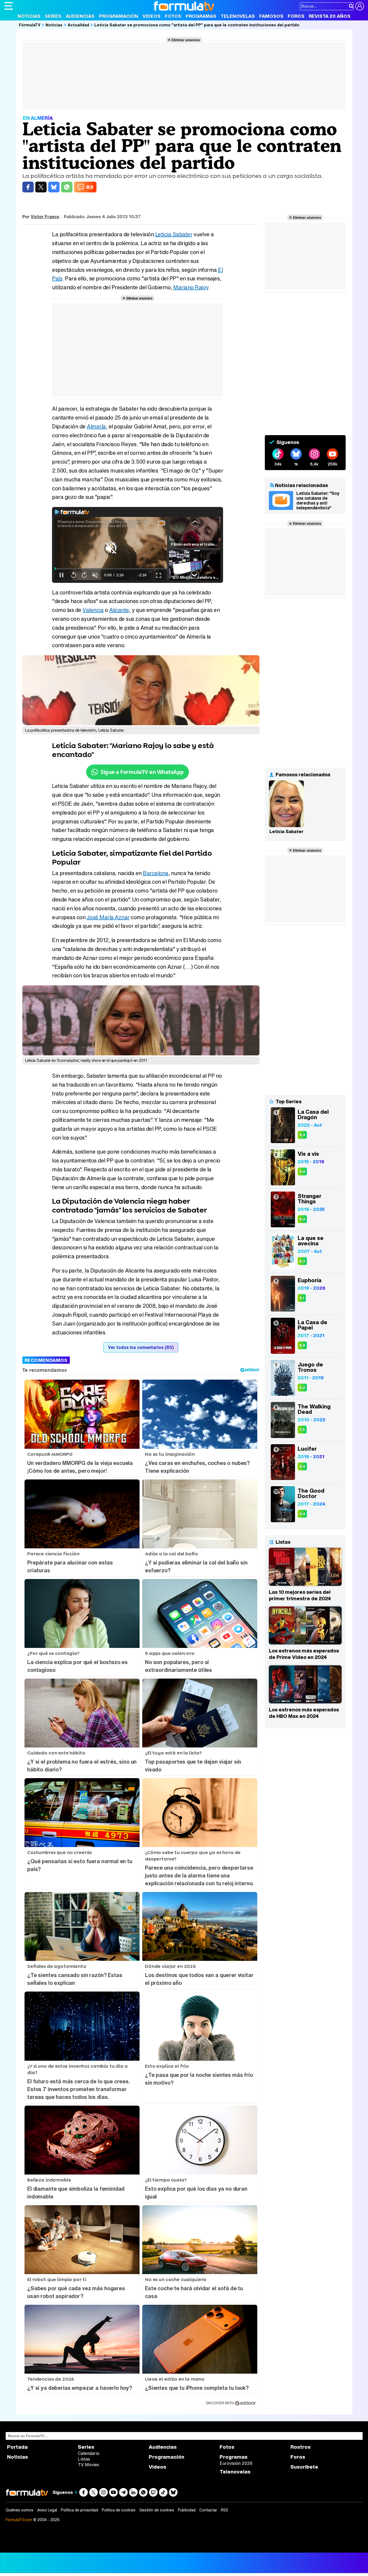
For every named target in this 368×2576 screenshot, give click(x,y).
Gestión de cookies (157, 2510)
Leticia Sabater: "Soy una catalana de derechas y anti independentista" (318, 501)
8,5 (302, 1345)
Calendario (89, 2453)
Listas (84, 2459)
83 (90, 187)
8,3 (302, 1135)
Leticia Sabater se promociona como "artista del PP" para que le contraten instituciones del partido (197, 25)
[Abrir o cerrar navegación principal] (9, 6)
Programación (119, 16)
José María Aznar (108, 917)
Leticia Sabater (174, 234)
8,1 (302, 1298)
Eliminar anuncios (186, 40)
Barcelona (156, 873)
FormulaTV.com (19, 2520)
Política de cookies (119, 2510)
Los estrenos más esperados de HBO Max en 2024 (304, 1713)
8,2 (302, 1388)
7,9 (302, 1430)
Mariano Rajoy (191, 287)
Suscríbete (304, 2467)
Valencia (93, 610)
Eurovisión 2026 (236, 2463)
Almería (96, 426)
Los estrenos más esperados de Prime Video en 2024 (304, 1654)
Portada (17, 2447)
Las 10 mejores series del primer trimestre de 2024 (300, 1595)
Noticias (29, 16)
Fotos (173, 16)
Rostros (301, 2447)
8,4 (302, 1171)
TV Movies (88, 2465)
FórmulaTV (30, 25)
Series (53, 16)
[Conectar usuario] (360, 6)
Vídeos (152, 16)
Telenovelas (238, 16)
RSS (225, 2510)
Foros (296, 16)
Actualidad (78, 25)
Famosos (271, 16)
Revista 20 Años (330, 16)
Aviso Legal (47, 2510)
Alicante (119, 610)
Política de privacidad (79, 2510)
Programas (201, 16)
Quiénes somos (20, 2510)
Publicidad (187, 2510)
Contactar (208, 2510)
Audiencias (80, 16)
